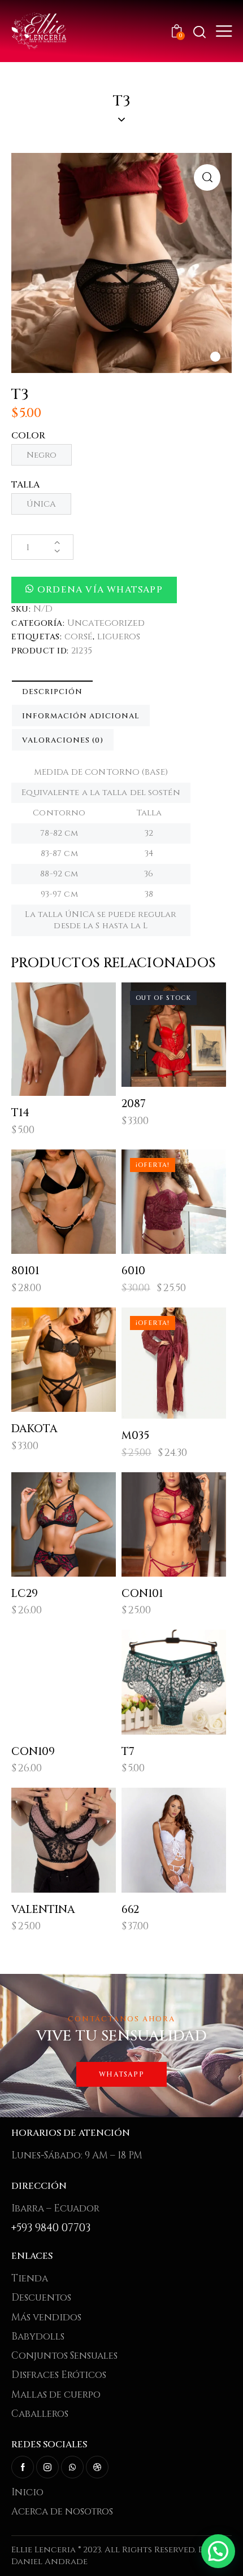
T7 (128, 1752)
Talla (26, 485)
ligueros (119, 637)
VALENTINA (43, 1910)
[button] (215, 357)
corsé (79, 637)
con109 (33, 1752)
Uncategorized (106, 623)
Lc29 (25, 1594)
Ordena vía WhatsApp (100, 590)
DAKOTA (34, 1429)
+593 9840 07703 (51, 2228)
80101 (25, 1271)
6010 (133, 1271)
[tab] (52, 691)
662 (130, 1910)
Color (29, 436)
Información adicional (81, 716)
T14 (20, 1113)
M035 (135, 1436)
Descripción (52, 692)
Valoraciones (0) (63, 740)
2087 (134, 1104)
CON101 (142, 1594)
